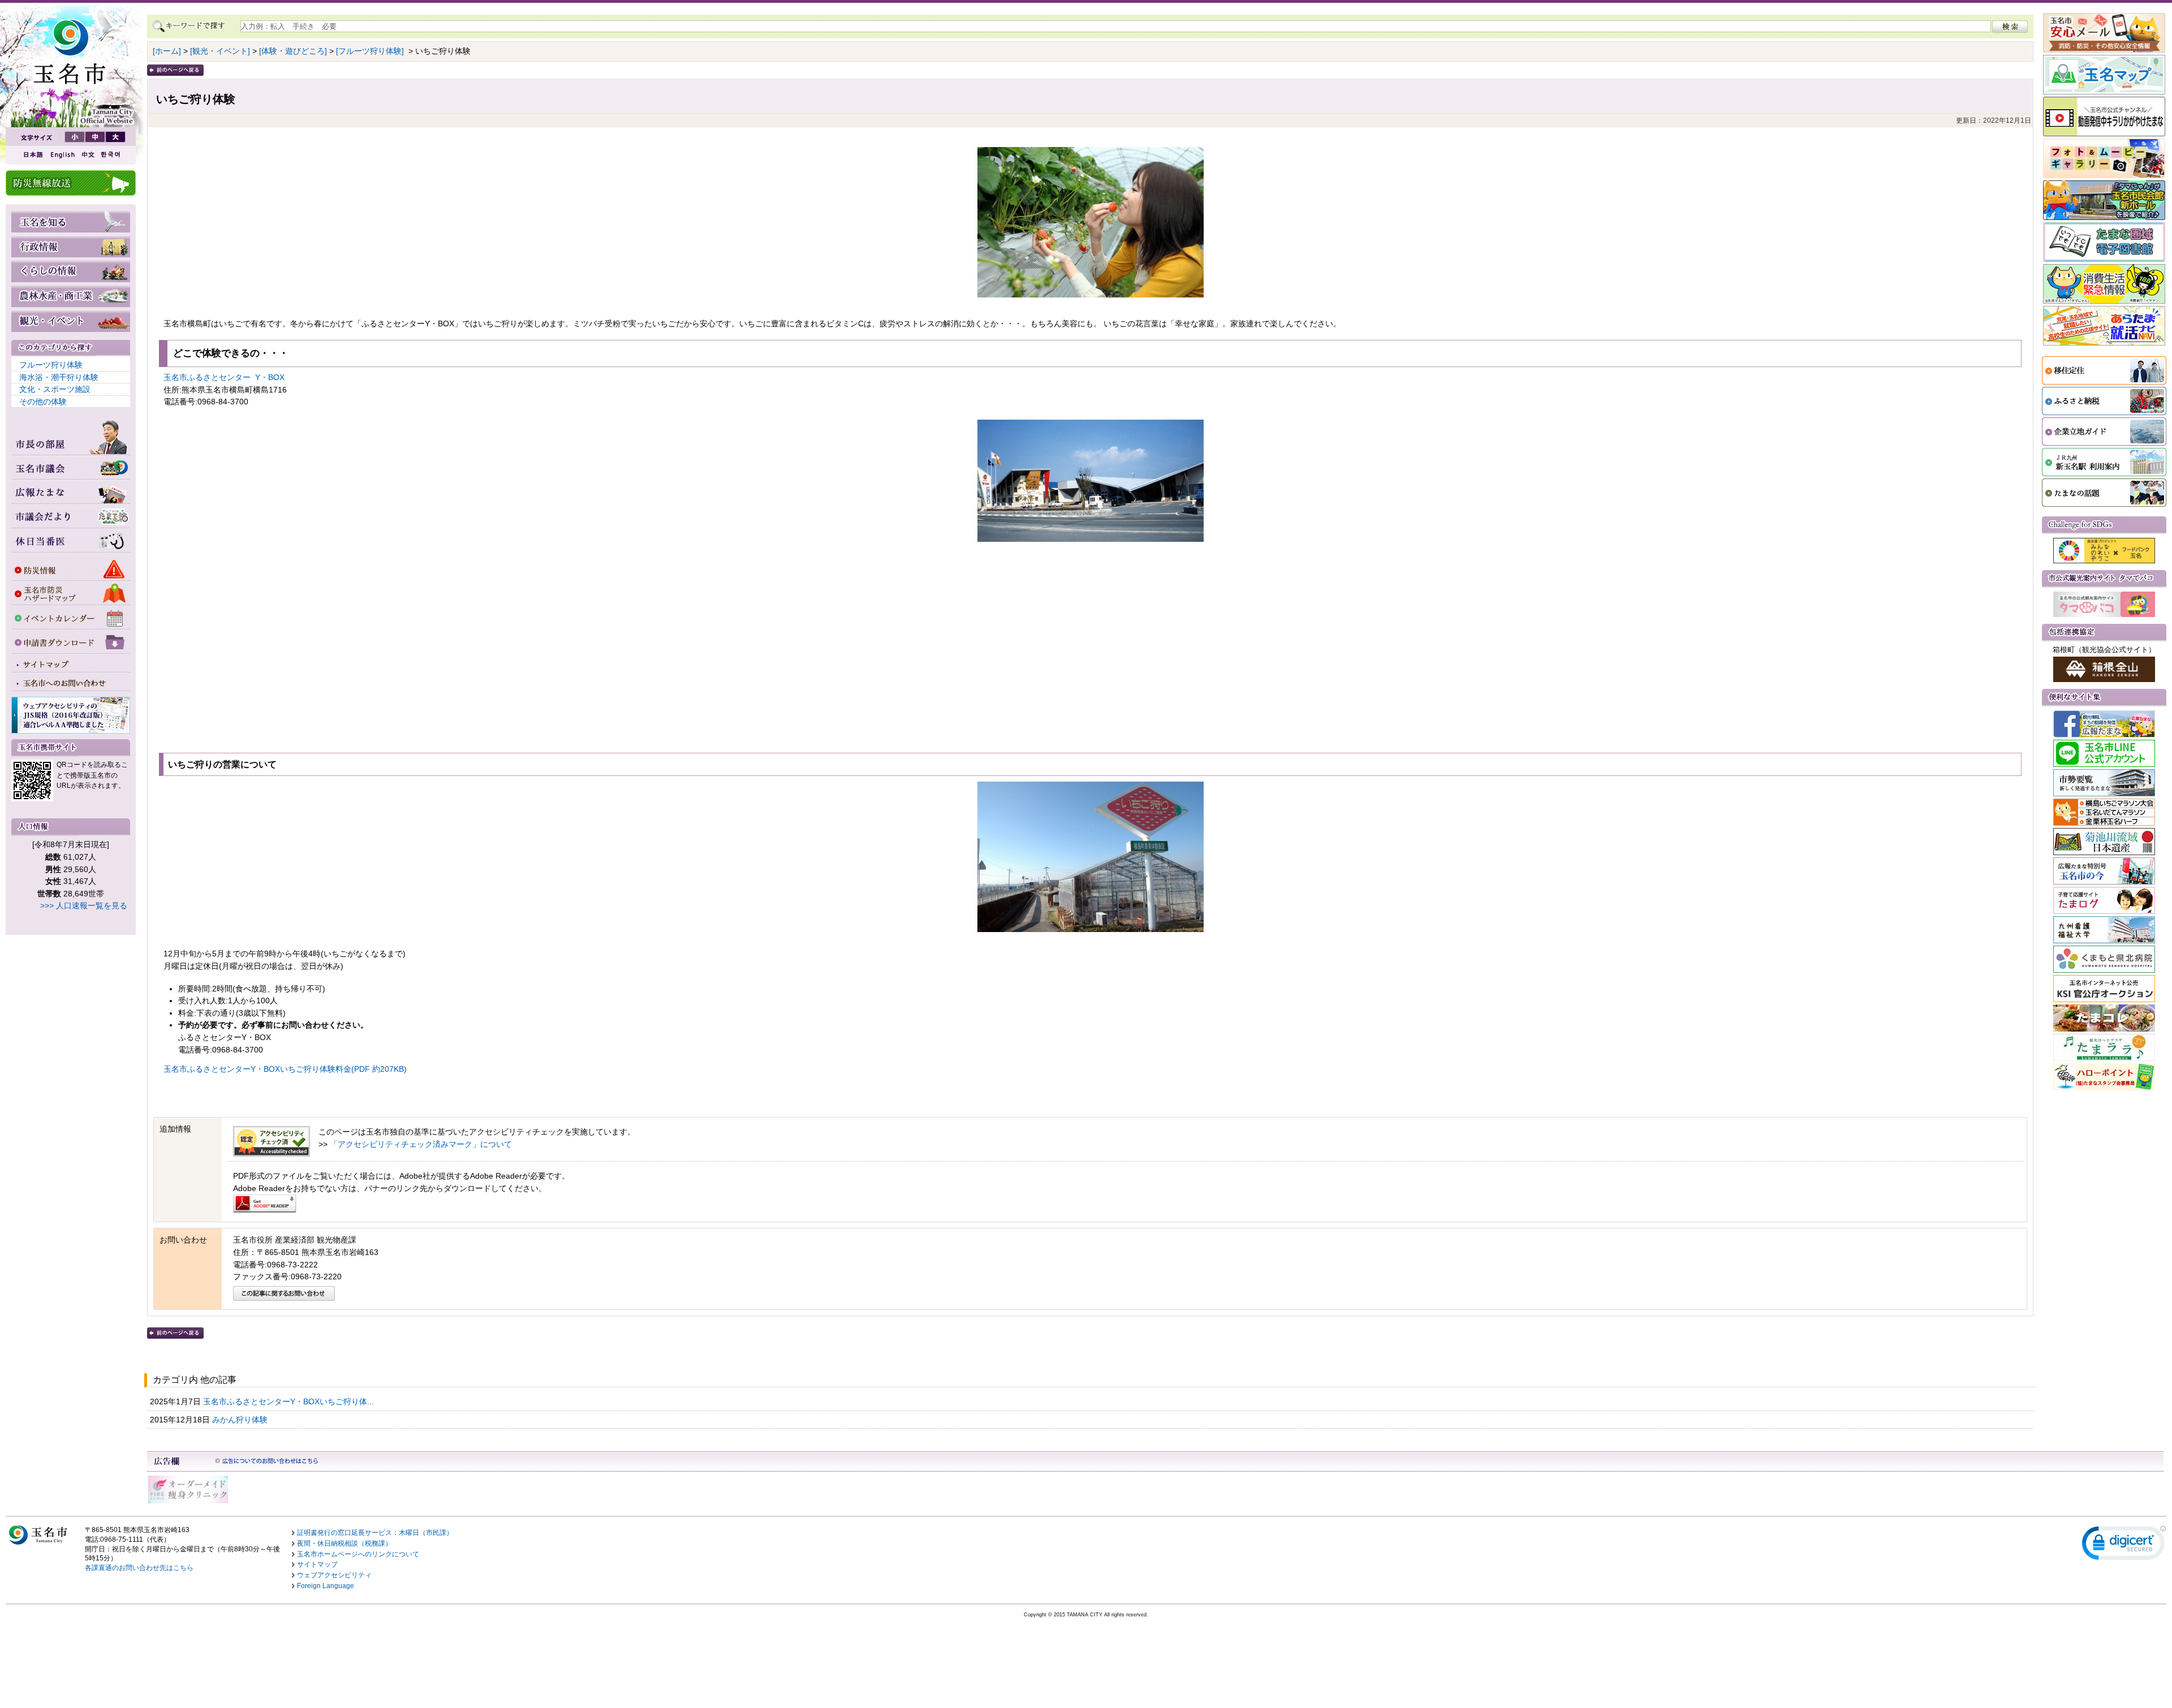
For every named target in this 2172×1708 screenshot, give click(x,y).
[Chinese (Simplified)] (88, 155)
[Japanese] (32, 155)
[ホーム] (167, 51)
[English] (62, 155)
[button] (2124, 1545)
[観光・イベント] (220, 51)
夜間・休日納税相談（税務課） (344, 1543)
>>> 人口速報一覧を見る (84, 905)
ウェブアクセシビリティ (334, 1575)
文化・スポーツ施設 (55, 389)
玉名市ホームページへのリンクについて (358, 1554)
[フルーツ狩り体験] (370, 51)
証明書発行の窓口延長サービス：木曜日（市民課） (375, 1533)
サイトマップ (317, 1564)
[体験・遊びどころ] (293, 51)
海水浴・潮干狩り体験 (59, 377)
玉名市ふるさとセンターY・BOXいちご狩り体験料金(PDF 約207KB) (285, 1069)
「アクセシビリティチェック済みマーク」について (421, 1144)
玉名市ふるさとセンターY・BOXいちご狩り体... (290, 1401)
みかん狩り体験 (241, 1420)
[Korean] (111, 155)
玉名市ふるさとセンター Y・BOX (224, 377)
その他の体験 (43, 402)
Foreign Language (326, 1586)
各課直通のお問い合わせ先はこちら (139, 1568)
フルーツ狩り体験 (51, 365)
